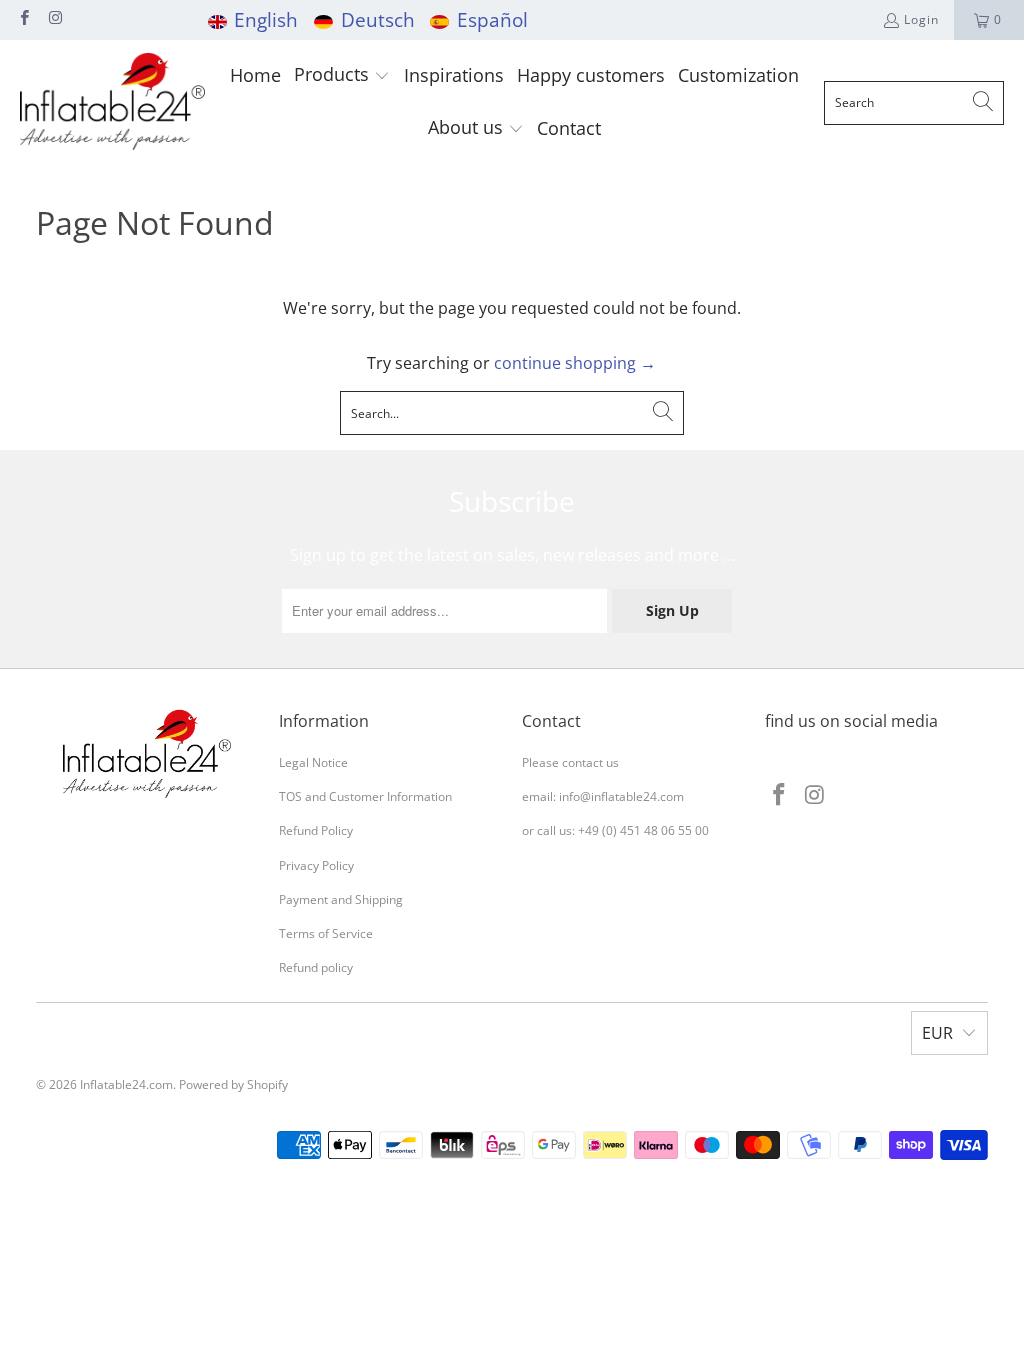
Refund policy (316, 967)
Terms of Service (326, 933)
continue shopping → (575, 363)
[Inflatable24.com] (112, 102)
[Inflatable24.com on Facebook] (23, 19)
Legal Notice (313, 762)
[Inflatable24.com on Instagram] (54, 19)
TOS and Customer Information (365, 796)
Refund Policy (316, 830)
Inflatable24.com (126, 1084)
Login (921, 19)
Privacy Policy (316, 865)
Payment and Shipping (341, 899)
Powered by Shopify (233, 1084)
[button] (342, 76)
